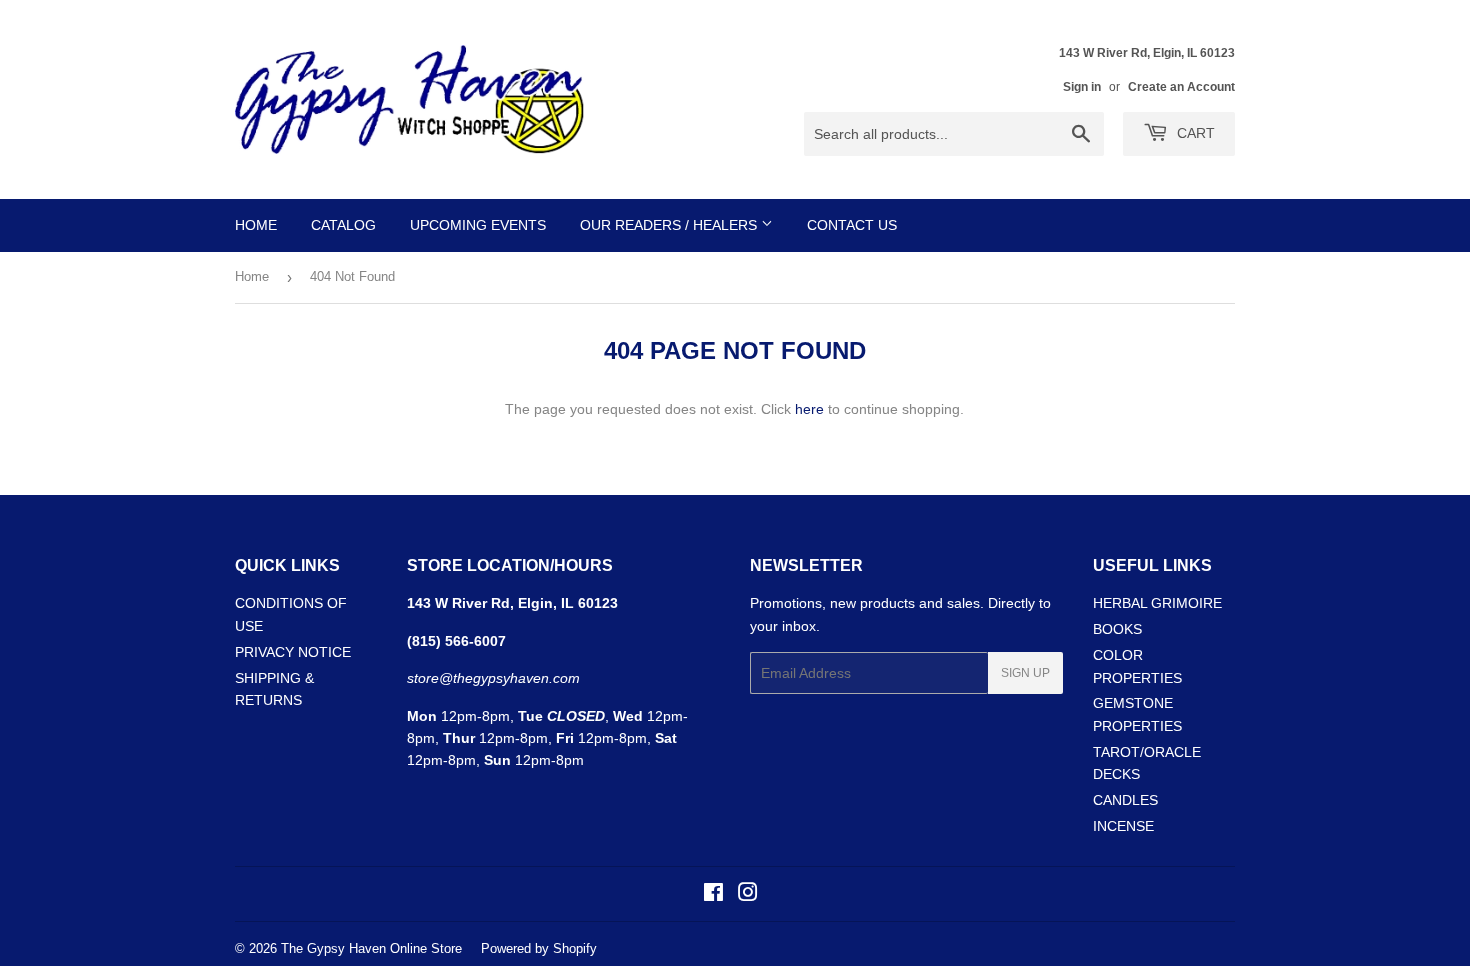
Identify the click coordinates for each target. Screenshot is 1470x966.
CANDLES (1125, 800)
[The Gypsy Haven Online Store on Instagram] (748, 895)
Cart (1194, 133)
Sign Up (1025, 673)
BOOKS (1117, 629)
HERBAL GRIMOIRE (1157, 603)
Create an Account (1181, 87)
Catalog (343, 225)
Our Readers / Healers (670, 225)
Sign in (1082, 87)
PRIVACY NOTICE (293, 652)
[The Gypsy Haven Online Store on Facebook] (713, 895)
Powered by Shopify (539, 948)
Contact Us (852, 225)
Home (256, 225)
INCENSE (1123, 826)
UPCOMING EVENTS (478, 225)
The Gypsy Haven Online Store (371, 948)
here (809, 409)
